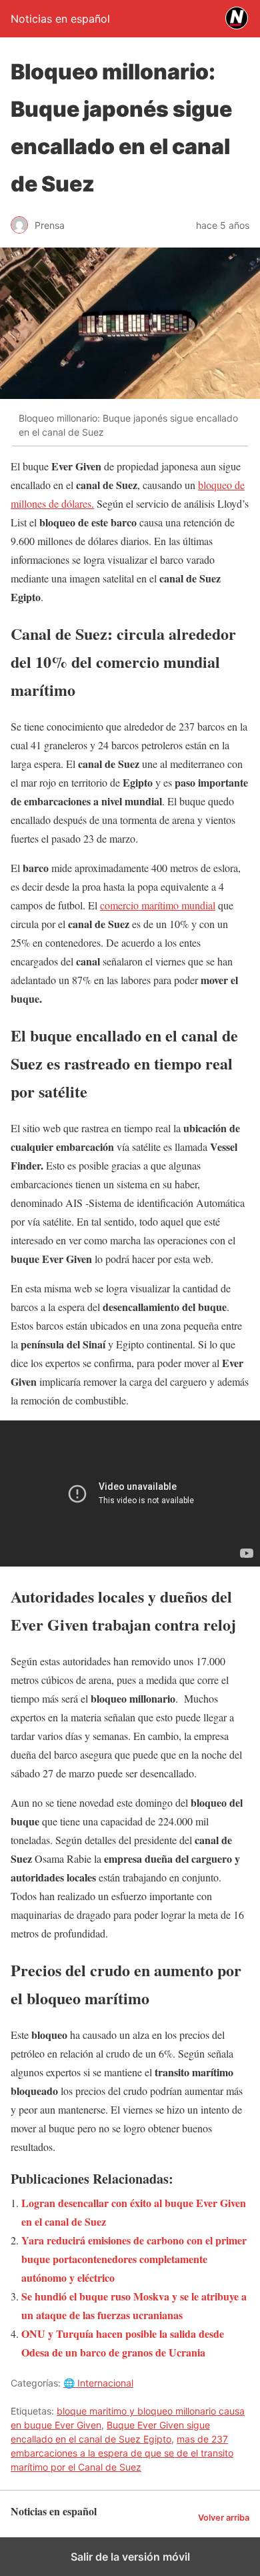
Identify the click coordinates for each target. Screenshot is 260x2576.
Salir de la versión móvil (130, 2557)
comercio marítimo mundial (158, 905)
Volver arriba (224, 2518)
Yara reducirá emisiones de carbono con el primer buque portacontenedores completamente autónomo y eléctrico (134, 2259)
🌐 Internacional (98, 2383)
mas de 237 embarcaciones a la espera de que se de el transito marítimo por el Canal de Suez (122, 2453)
